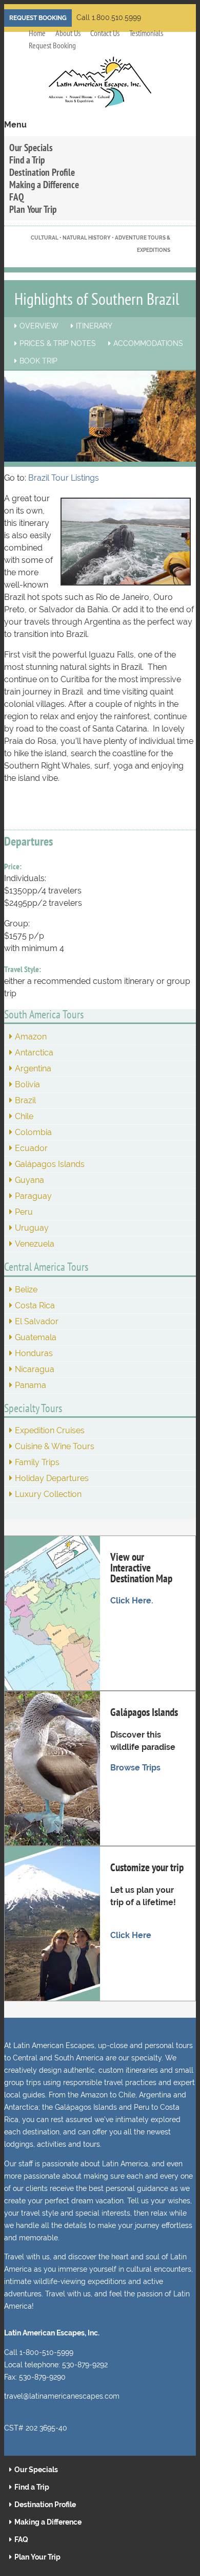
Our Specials (31, 147)
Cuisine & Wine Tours (55, 1446)
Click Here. (132, 1601)
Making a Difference (44, 184)
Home (37, 33)
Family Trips (37, 1462)
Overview (39, 326)
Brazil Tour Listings (64, 478)
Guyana (29, 1180)
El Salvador (37, 1321)
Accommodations (148, 343)
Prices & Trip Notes (58, 343)
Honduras (34, 1353)
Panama (31, 1385)
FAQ (17, 197)
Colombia (33, 1132)
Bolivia (27, 1084)
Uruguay (32, 1228)
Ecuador (31, 1148)
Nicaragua (35, 1369)
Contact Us (105, 33)
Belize (26, 1290)
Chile (24, 1116)
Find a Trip (27, 160)
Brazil (25, 1100)
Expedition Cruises (50, 1430)
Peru (24, 1212)
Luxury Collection (48, 1494)
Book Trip (38, 361)
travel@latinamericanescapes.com (62, 2396)
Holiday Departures (52, 1478)
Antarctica (34, 1053)
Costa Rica (35, 1305)
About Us (68, 33)
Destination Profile (42, 172)
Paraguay (33, 1196)
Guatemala (36, 1337)
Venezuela (35, 1244)
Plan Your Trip (33, 209)
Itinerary (94, 326)
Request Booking (38, 18)
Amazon (31, 1037)
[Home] (100, 88)
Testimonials (146, 33)
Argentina (33, 1068)
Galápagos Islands (50, 1164)
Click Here (131, 1935)
